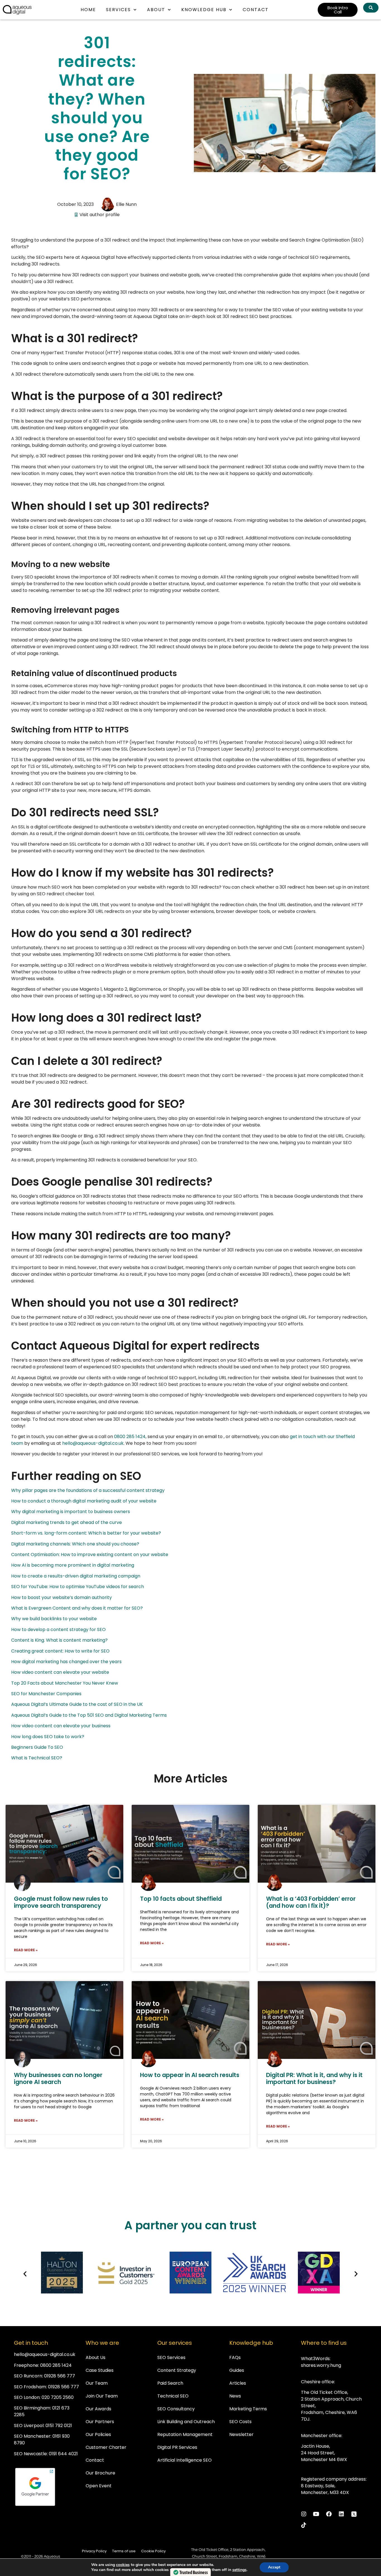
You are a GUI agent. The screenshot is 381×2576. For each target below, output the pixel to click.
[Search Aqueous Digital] (371, 8)
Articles (238, 2383)
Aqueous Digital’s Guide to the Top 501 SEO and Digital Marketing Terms (89, 1715)
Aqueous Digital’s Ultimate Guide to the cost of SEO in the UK (77, 1704)
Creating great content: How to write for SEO (60, 1651)
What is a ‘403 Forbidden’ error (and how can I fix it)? (311, 1902)
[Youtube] (316, 2514)
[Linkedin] (341, 2514)
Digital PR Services (177, 2447)
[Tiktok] (304, 2525)
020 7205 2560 (58, 2397)
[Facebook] (329, 2514)
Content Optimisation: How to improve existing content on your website (90, 1554)
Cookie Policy (153, 2551)
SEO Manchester (32, 2436)
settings (239, 2570)
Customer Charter (106, 2447)
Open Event (99, 2486)
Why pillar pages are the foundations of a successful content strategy (88, 1490)
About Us (96, 2357)
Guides (237, 2370)
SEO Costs (240, 2422)
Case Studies (100, 2370)
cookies (123, 2565)
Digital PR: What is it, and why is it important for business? (314, 2078)
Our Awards (98, 2409)
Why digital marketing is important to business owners (71, 1512)
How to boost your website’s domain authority (62, 1597)
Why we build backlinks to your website (54, 1619)
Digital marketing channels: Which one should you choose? (75, 1544)
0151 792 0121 (59, 2426)
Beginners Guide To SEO (37, 1747)
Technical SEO (173, 2396)
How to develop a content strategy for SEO (58, 1630)
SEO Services (171, 2357)
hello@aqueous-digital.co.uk (93, 1443)
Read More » (26, 1950)
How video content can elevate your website (60, 1672)
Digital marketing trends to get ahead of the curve (67, 1522)
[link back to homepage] (17, 10)
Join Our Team (102, 2396)
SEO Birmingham (32, 2408)
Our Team (97, 2383)
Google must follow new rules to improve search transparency (61, 1902)
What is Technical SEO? (37, 1758)
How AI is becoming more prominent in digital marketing (73, 1565)
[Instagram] (304, 2514)
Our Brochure (100, 2473)
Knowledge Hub (204, 10)
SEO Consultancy (176, 2409)
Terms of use (124, 2551)
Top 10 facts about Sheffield (181, 1899)
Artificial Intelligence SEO (185, 2460)
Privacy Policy (94, 2551)
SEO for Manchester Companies (46, 1694)
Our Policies (98, 2434)
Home (88, 10)
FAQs (235, 2357)
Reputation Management (185, 2434)
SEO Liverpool (29, 2426)
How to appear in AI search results (190, 2075)
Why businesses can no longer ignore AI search (58, 2078)
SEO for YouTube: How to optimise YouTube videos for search (78, 1587)
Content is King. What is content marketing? (59, 1640)
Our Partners (100, 2422)
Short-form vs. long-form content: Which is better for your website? (86, 1533)
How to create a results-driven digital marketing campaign (76, 1576)
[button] (25, 2274)
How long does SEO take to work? (48, 1737)
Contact (256, 10)
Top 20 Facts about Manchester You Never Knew (65, 1683)
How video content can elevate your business (61, 1726)
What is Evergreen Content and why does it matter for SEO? (77, 1608)
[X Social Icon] (354, 2514)
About (156, 10)
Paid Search (170, 2383)
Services (118, 10)
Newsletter (241, 2434)
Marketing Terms (248, 2409)
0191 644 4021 (63, 2454)
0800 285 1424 (130, 1437)
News (235, 2396)
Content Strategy (177, 2370)
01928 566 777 (60, 2376)
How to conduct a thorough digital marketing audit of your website (84, 1501)
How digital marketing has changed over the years (66, 1662)
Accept (274, 2567)
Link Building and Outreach (186, 2422)
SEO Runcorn (28, 2376)
